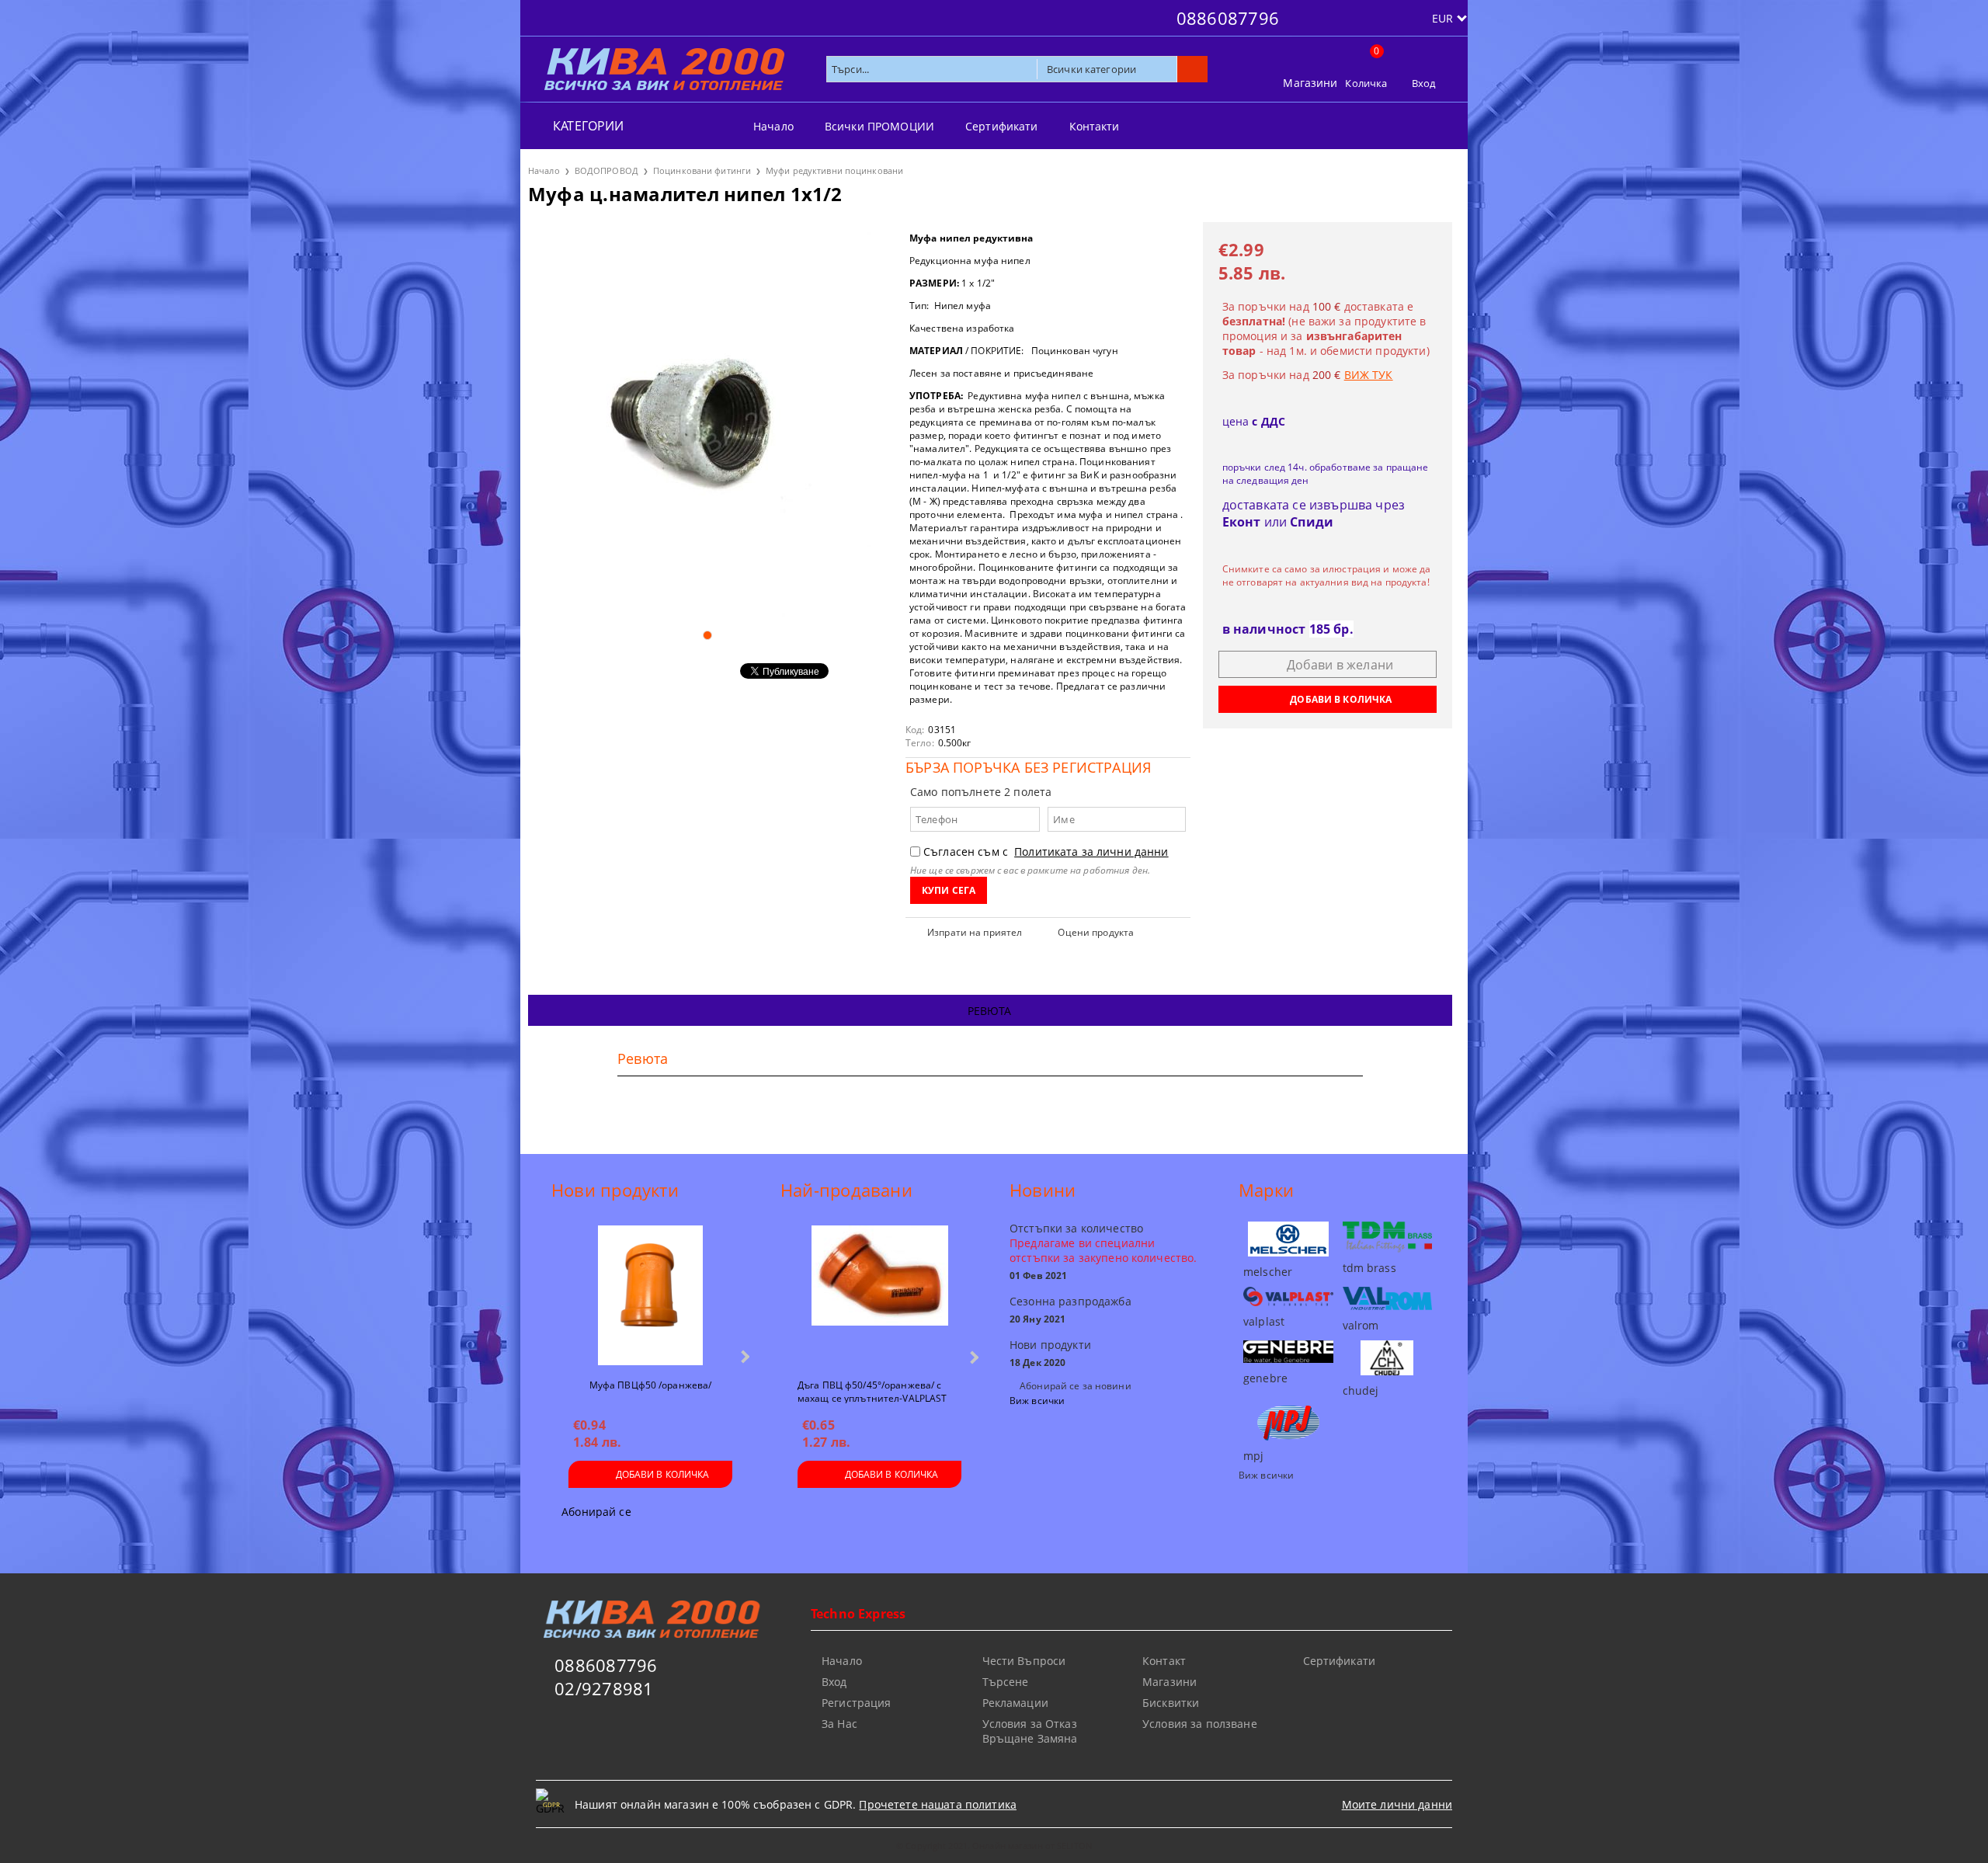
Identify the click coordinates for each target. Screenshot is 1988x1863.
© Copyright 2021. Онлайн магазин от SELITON (994, 1846)
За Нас (839, 1724)
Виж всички (1037, 1401)
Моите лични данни (1397, 1804)
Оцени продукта (1096, 932)
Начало (773, 126)
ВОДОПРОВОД (606, 170)
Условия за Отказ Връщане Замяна (1030, 1731)
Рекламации (1015, 1703)
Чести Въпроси (1024, 1661)
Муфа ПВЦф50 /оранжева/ (651, 1385)
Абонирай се (596, 1512)
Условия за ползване (1200, 1724)
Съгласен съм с (1046, 852)
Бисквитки (1171, 1703)
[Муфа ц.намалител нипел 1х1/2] (707, 419)
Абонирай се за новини (1076, 1386)
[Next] (744, 1356)
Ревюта (990, 1011)
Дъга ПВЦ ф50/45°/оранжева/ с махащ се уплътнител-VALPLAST (872, 1391)
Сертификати (1002, 126)
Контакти (1095, 126)
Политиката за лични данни (1091, 852)
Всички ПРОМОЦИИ (879, 126)
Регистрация (857, 1703)
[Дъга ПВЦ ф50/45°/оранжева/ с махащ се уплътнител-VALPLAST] (880, 1295)
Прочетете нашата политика (938, 1804)
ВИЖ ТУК (1369, 375)
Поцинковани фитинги (702, 170)
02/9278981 (604, 1688)
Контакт (1164, 1661)
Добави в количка (663, 1474)
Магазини (1310, 83)
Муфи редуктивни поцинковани (834, 170)
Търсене (1006, 1682)
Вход (1424, 83)
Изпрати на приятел (975, 932)
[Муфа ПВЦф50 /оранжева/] (650, 1295)
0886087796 (1228, 18)
